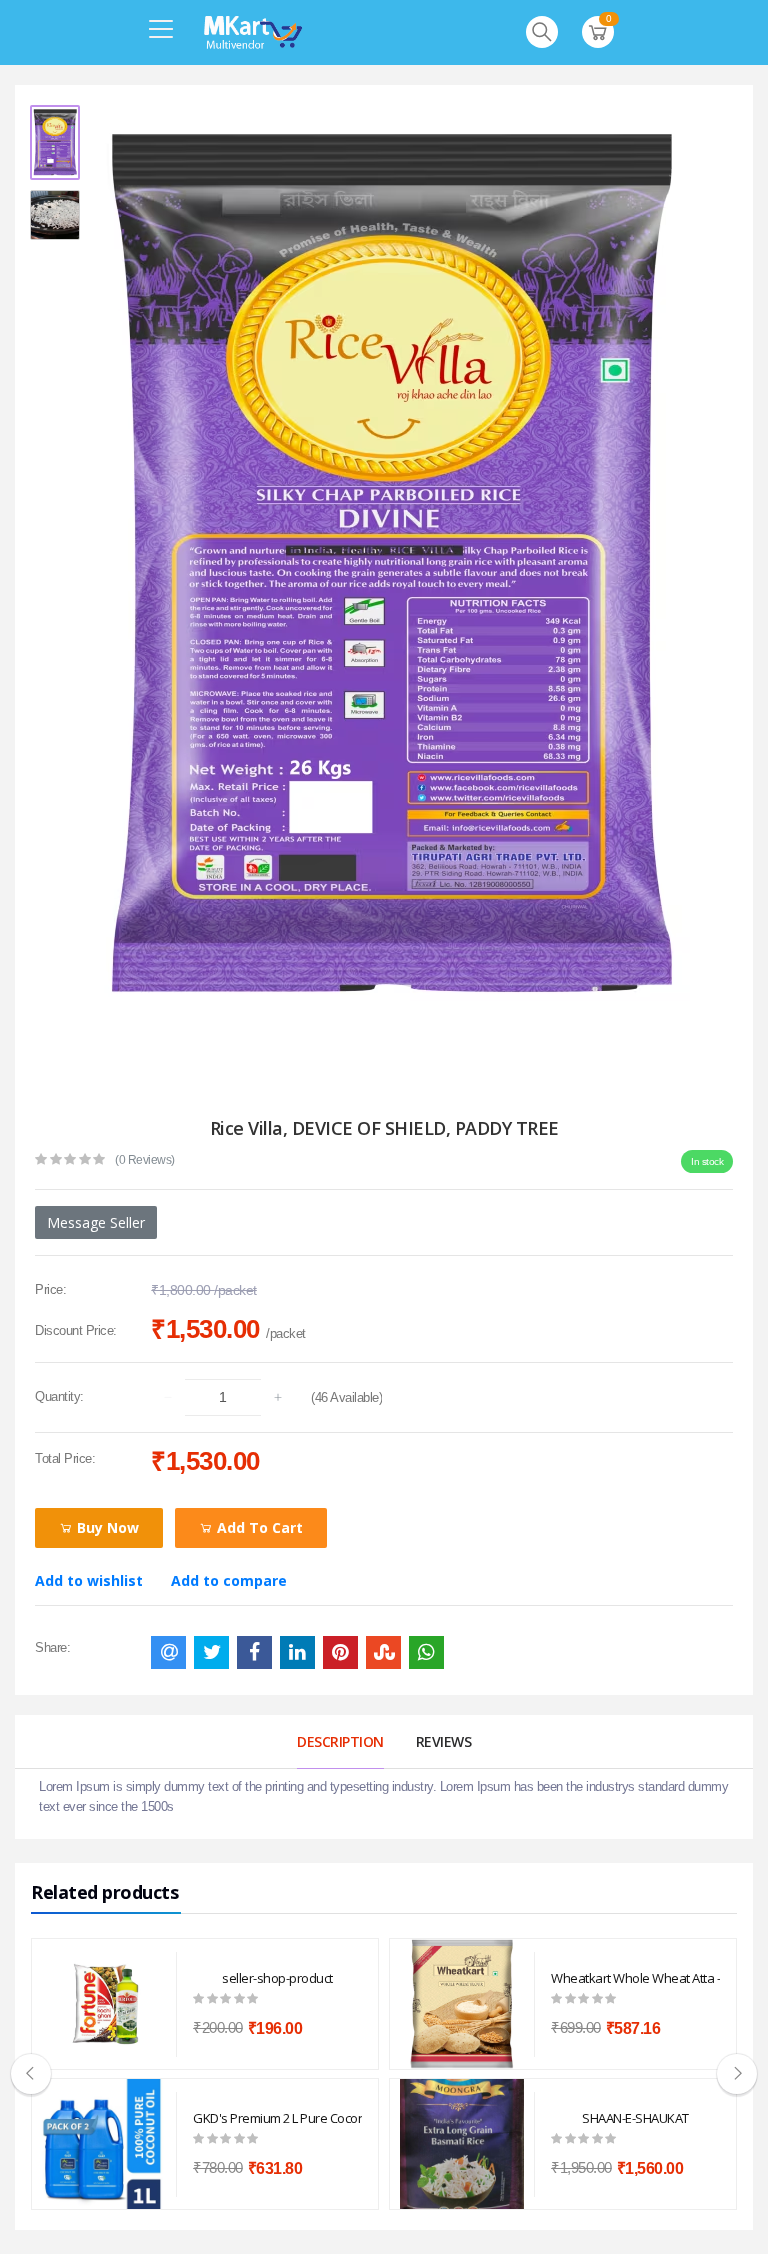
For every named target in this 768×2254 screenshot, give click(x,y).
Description (340, 1741)
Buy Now (106, 1527)
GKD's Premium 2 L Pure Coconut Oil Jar (277, 2118)
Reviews (444, 1741)
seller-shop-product (277, 1978)
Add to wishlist (89, 1580)
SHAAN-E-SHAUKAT (635, 2118)
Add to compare (229, 1580)
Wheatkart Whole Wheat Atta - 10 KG (635, 1978)
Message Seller (96, 1222)
